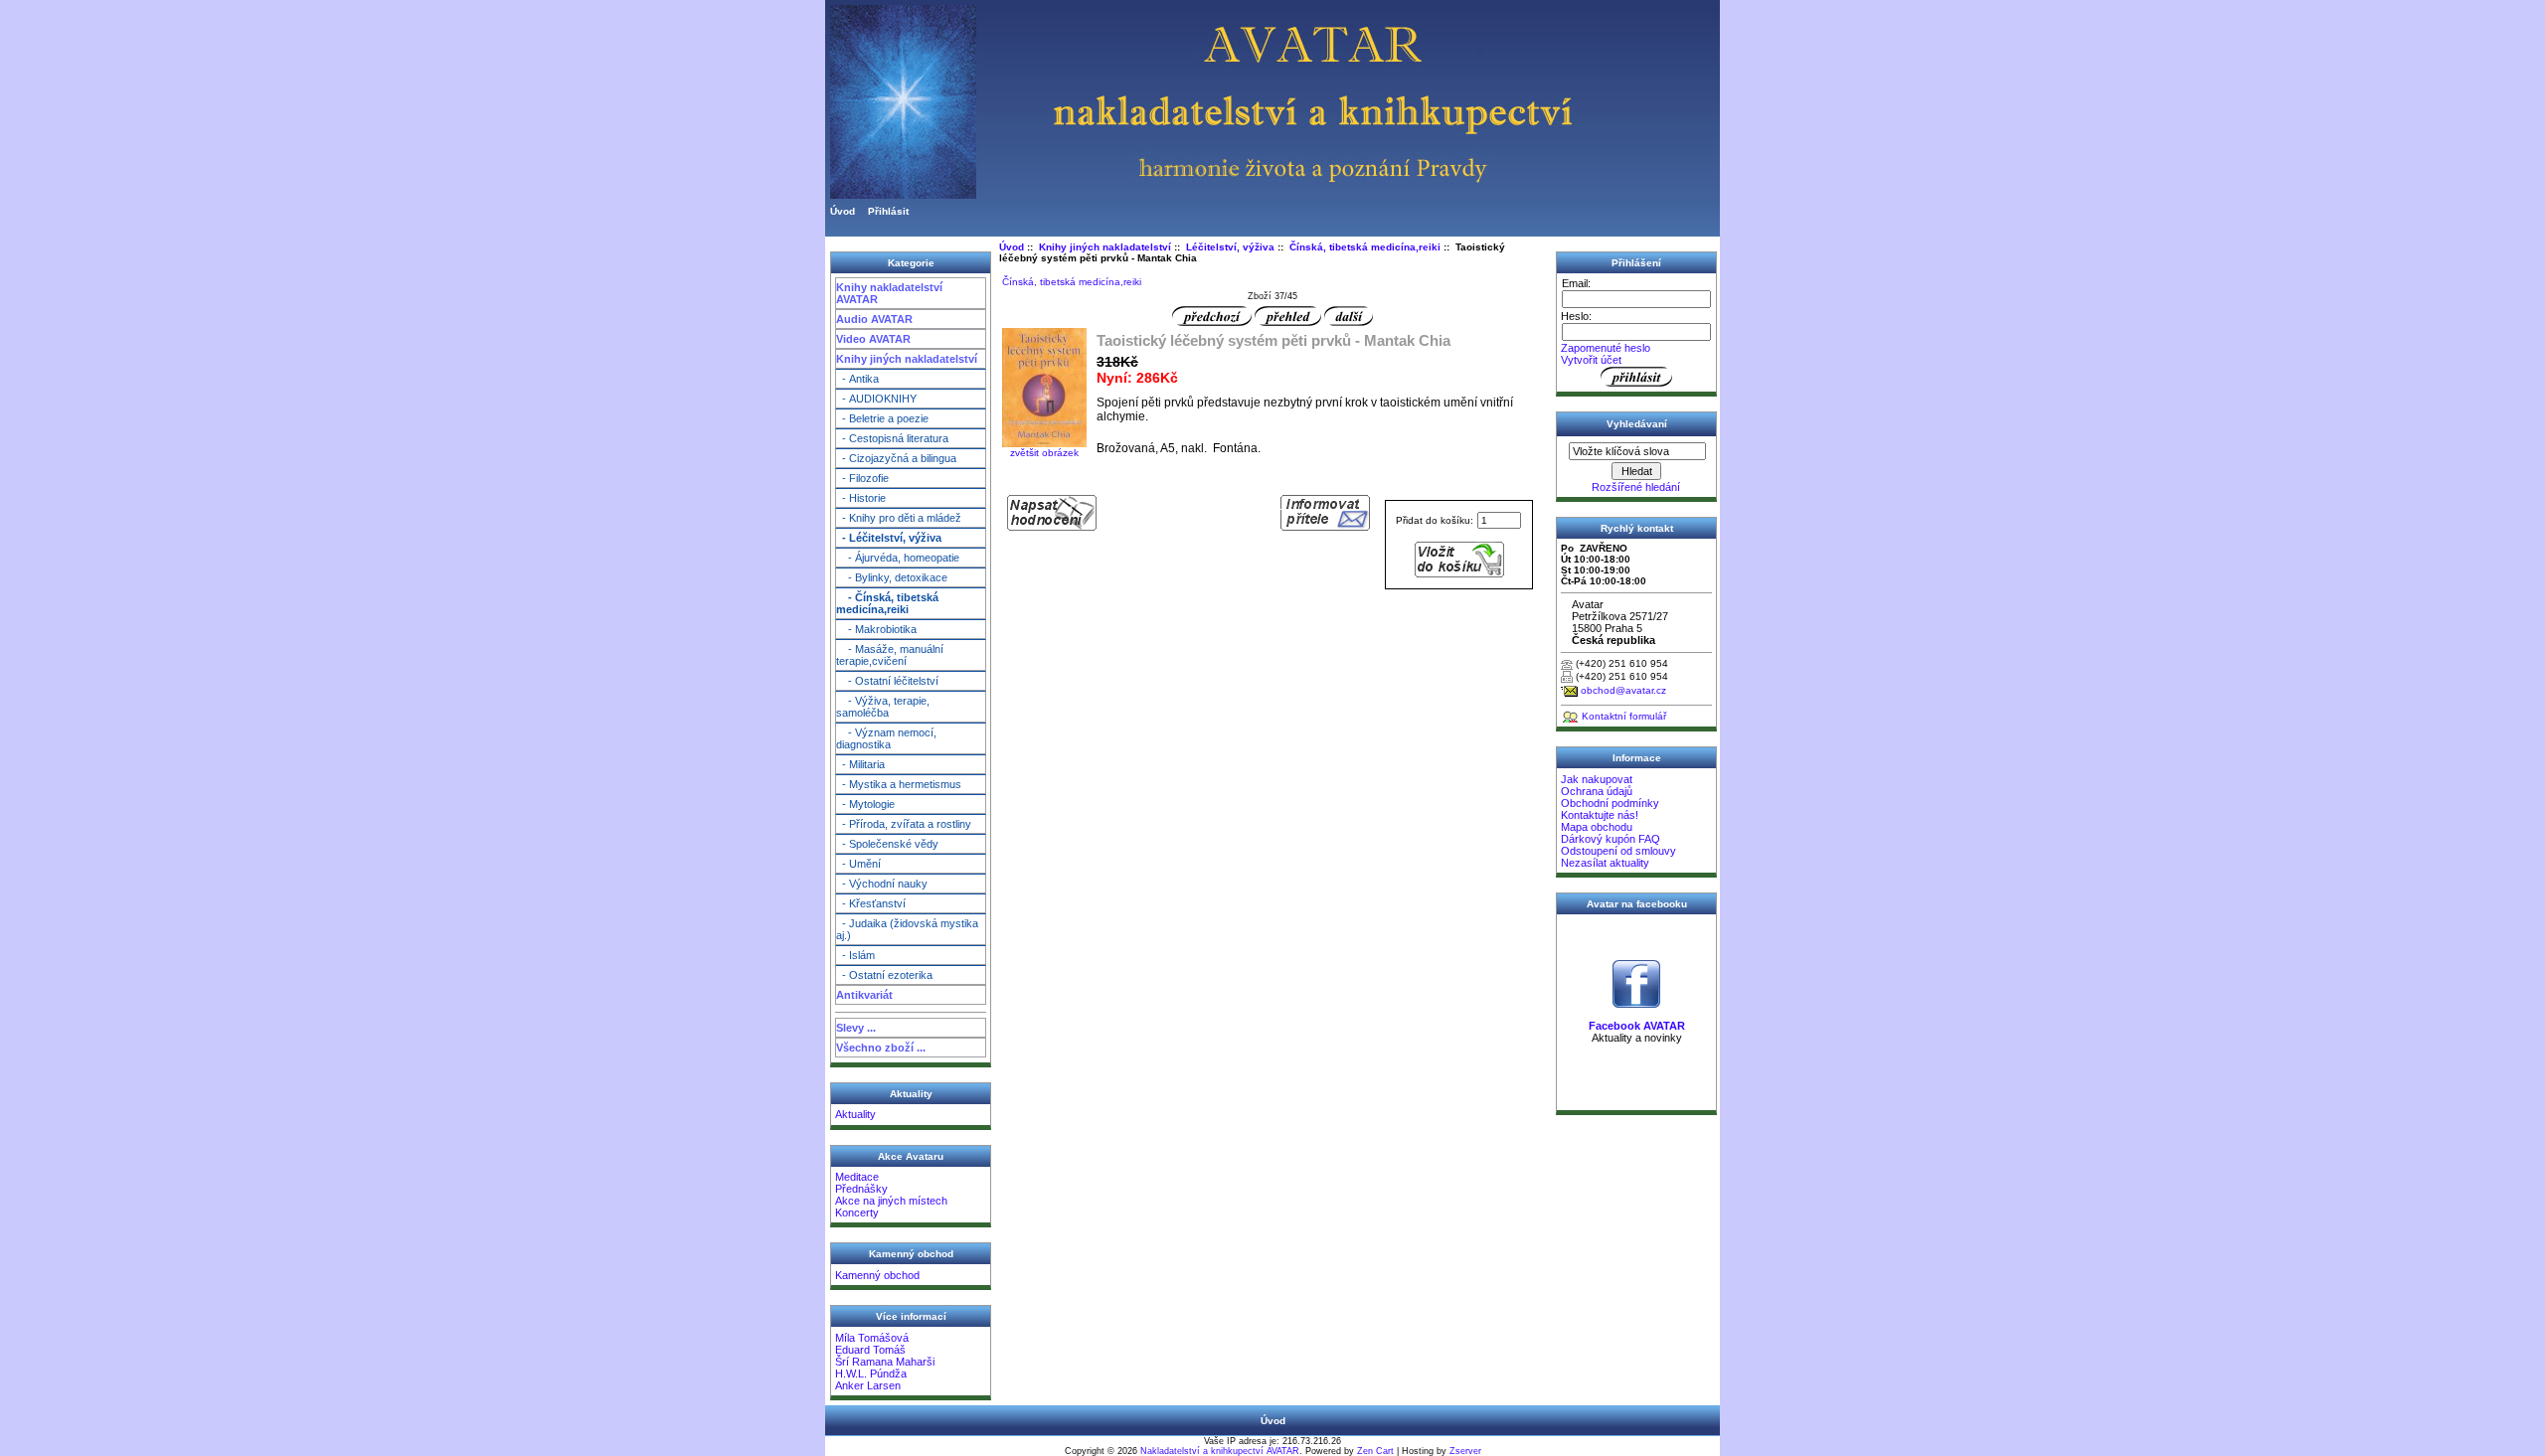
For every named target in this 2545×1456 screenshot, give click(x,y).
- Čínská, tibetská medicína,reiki (887, 603)
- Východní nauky (882, 884)
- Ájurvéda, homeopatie (898, 558)
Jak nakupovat (1597, 779)
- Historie (861, 498)
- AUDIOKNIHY (876, 399)
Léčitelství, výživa (1230, 247)
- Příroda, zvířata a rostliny (904, 824)
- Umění (858, 864)
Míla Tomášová (872, 1338)
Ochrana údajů (1597, 791)
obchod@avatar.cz (1623, 690)
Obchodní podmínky (1610, 803)
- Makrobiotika (876, 629)
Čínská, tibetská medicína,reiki (1365, 247)
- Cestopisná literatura (892, 438)
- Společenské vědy (887, 844)
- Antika (857, 379)
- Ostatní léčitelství (887, 681)
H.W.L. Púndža (871, 1374)
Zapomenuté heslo (1606, 348)
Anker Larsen (868, 1385)
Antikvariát (864, 995)
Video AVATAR (873, 339)
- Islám (855, 955)
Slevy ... (856, 1028)
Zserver (1465, 1451)
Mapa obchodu (1597, 827)
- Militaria (860, 764)
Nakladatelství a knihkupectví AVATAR (1220, 1451)
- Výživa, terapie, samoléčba (883, 707)
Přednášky (861, 1189)
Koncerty (857, 1213)
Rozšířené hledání (1636, 487)
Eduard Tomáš (870, 1350)
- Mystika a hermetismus (899, 784)
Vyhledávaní (1637, 424)
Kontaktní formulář (1624, 716)
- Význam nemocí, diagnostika (886, 738)
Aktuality (855, 1114)
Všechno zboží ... (881, 1048)
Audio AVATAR (874, 319)
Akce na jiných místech (891, 1201)
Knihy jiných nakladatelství (907, 359)
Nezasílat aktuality (1605, 863)
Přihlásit (888, 211)
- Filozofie (862, 478)
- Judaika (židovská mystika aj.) (907, 929)
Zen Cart (1375, 1451)
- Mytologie (865, 804)
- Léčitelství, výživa (889, 538)
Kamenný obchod (877, 1275)
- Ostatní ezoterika (884, 975)
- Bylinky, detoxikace (892, 577)
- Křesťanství (871, 903)
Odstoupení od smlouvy (1618, 851)
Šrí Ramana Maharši (885, 1362)
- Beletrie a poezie (882, 418)
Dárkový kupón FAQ (1611, 839)
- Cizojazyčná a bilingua (896, 458)
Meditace (857, 1177)
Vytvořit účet (1591, 360)
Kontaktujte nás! (1600, 815)
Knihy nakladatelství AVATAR (889, 293)
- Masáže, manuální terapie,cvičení (890, 655)
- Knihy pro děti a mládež (899, 518)
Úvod (843, 211)
